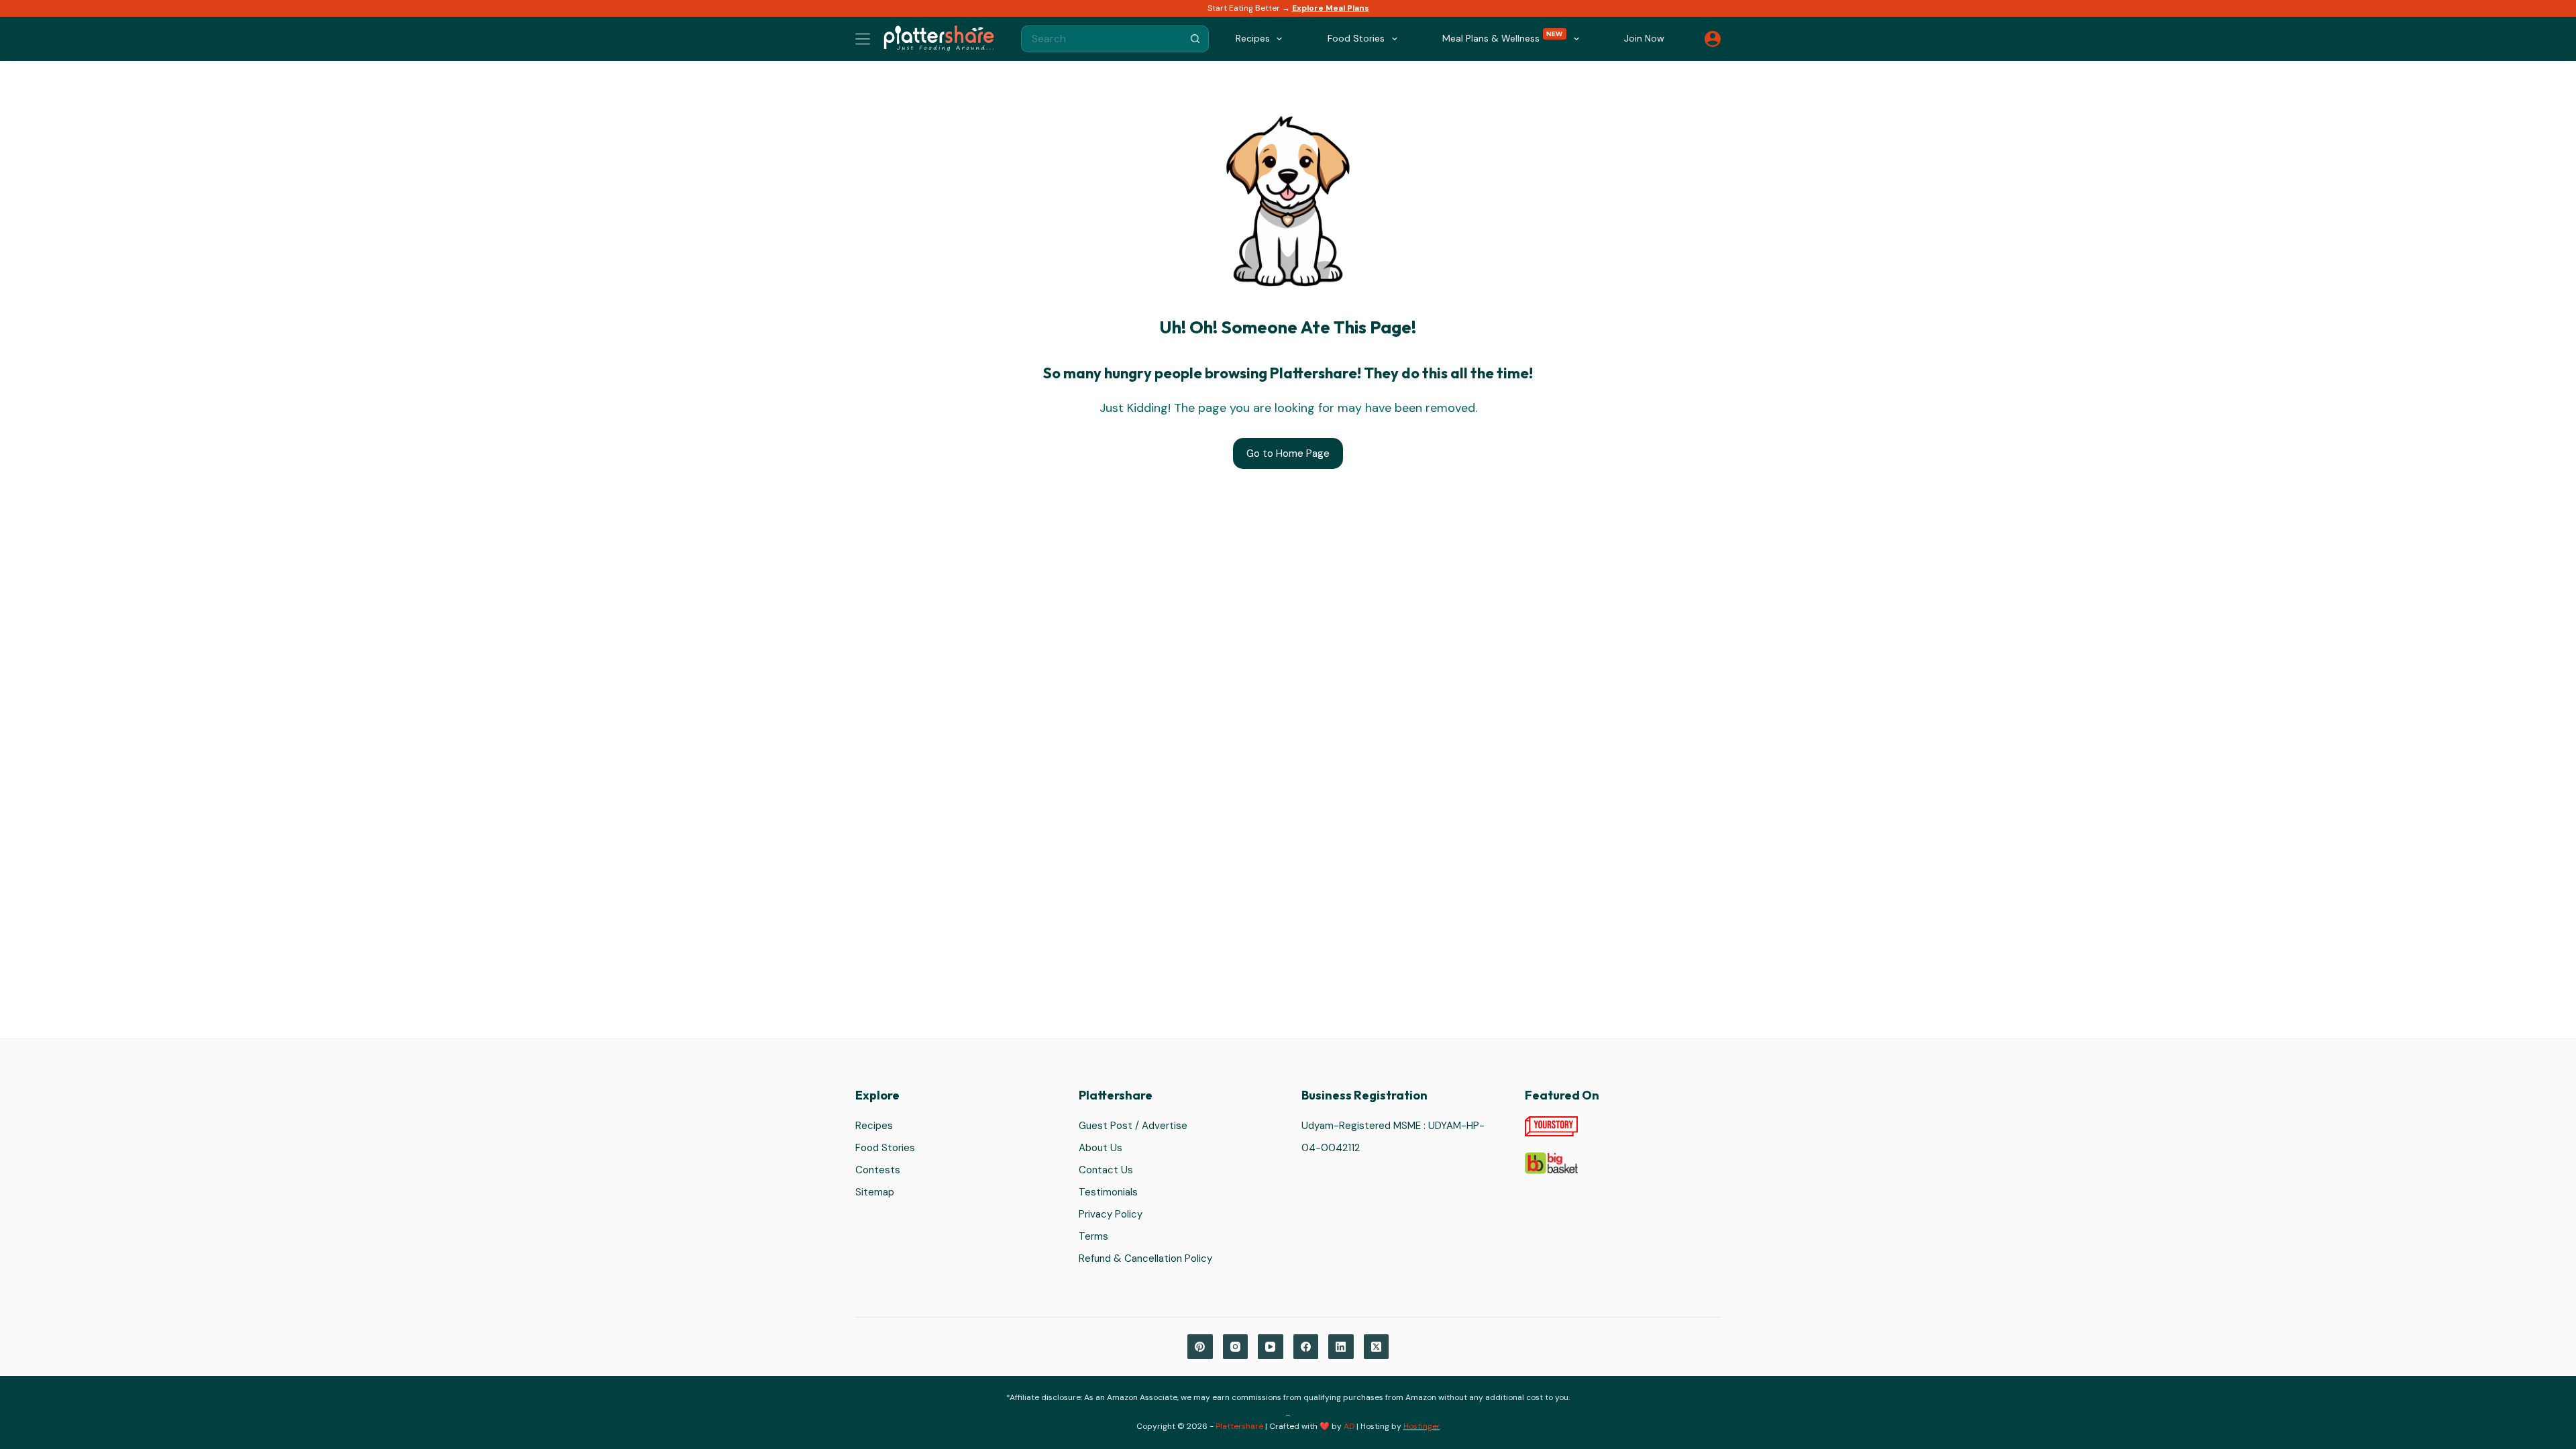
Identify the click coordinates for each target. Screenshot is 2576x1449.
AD (1349, 1426)
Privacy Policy (1111, 1214)
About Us (1101, 1148)
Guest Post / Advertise (1133, 1126)
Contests (878, 1170)
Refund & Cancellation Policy (1145, 1258)
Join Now (1644, 38)
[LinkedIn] (1341, 1347)
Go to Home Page (1288, 453)
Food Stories (885, 1148)
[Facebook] (1306, 1347)
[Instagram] (1236, 1347)
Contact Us (1106, 1170)
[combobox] (1102, 39)
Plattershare (1239, 1426)
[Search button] (1195, 39)
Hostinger (1422, 1426)
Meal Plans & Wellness (1503, 37)
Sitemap (875, 1192)
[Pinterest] (1200, 1347)
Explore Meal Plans (1331, 8)
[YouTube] (1271, 1347)
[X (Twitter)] (1377, 1347)
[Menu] (863, 39)
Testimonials (1108, 1192)
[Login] (1713, 39)
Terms (1093, 1236)
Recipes (874, 1126)
